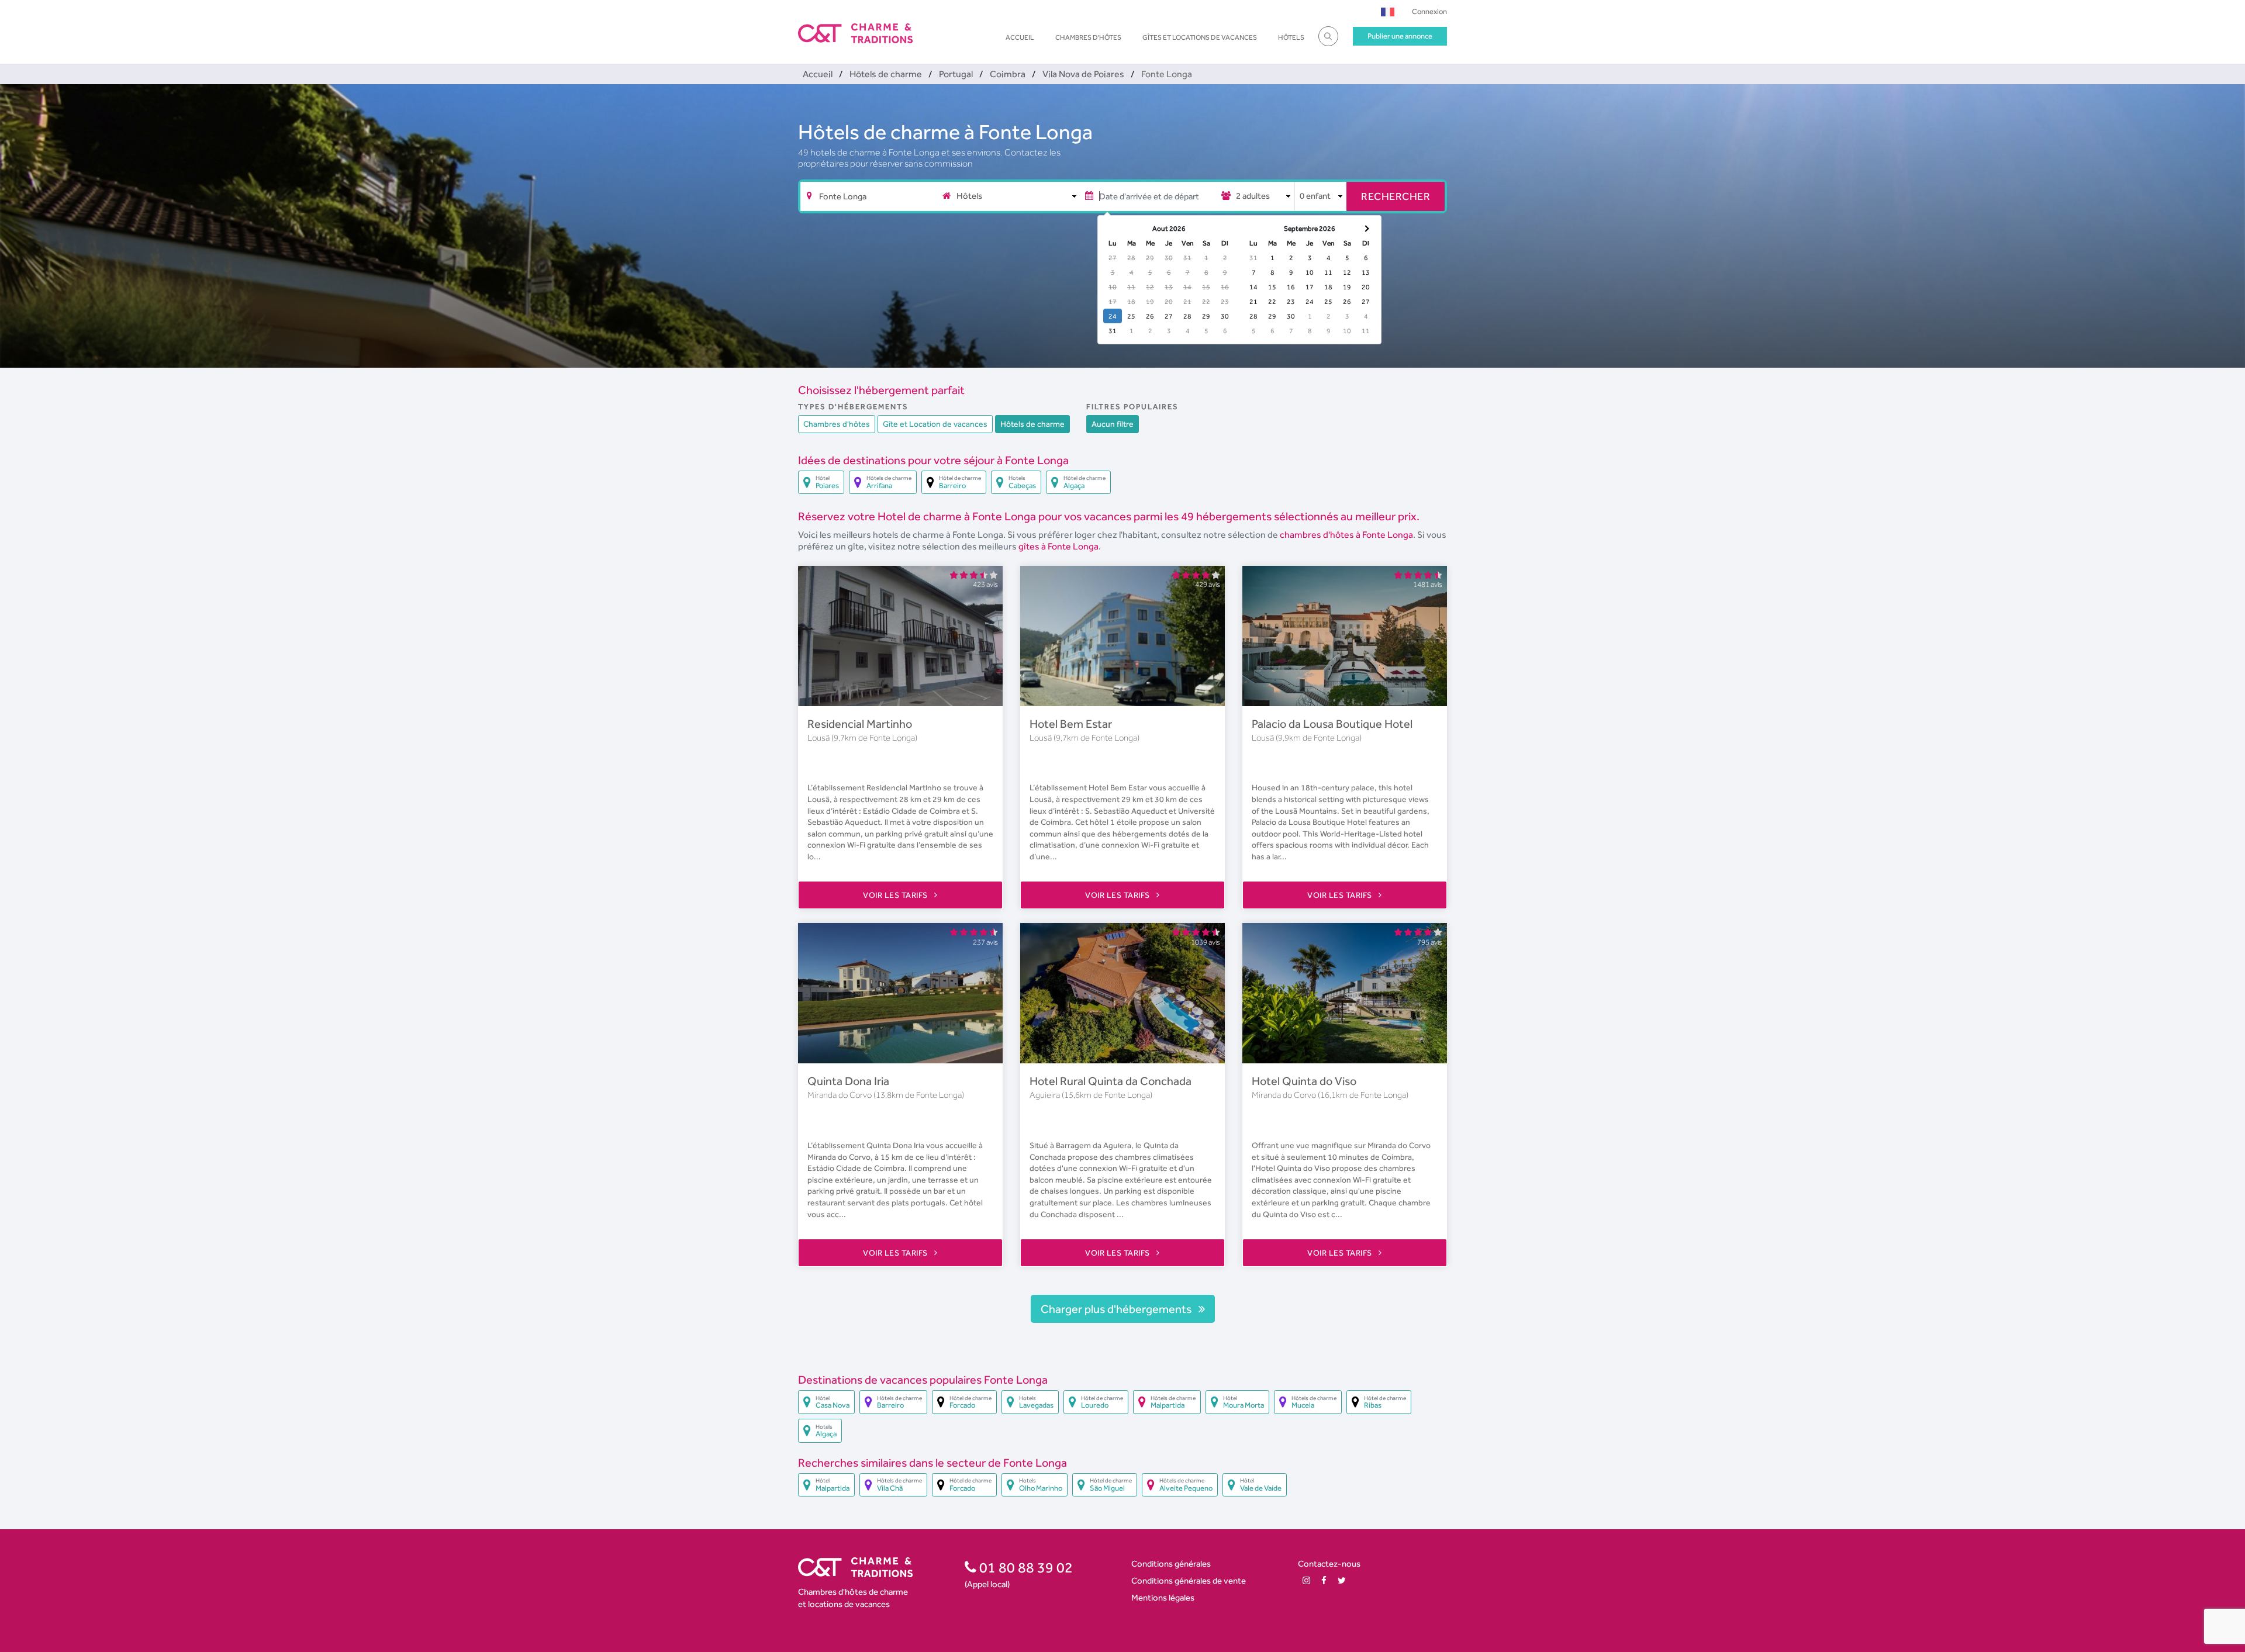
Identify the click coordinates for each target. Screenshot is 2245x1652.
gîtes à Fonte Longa (1058, 546)
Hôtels (1291, 37)
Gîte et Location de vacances (935, 424)
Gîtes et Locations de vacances (1200, 37)
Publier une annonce (1400, 36)
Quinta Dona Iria (848, 1081)
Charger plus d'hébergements (1117, 1309)
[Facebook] (1324, 1580)
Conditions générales (1171, 1563)
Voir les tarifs (896, 895)
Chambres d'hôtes (1088, 37)
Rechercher (1396, 196)
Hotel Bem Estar (1071, 724)
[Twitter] (1342, 1580)
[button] (1388, 11)
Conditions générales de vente (1189, 1580)
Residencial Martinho (860, 724)
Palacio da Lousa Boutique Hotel (1332, 724)
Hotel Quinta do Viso (1304, 1081)
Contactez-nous (1329, 1563)
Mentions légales (1163, 1597)
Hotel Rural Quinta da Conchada (1111, 1081)
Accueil (1020, 37)
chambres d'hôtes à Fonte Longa (1346, 535)
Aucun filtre (1113, 424)
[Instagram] (1306, 1580)
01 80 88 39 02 (1025, 1567)
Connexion (1429, 11)
